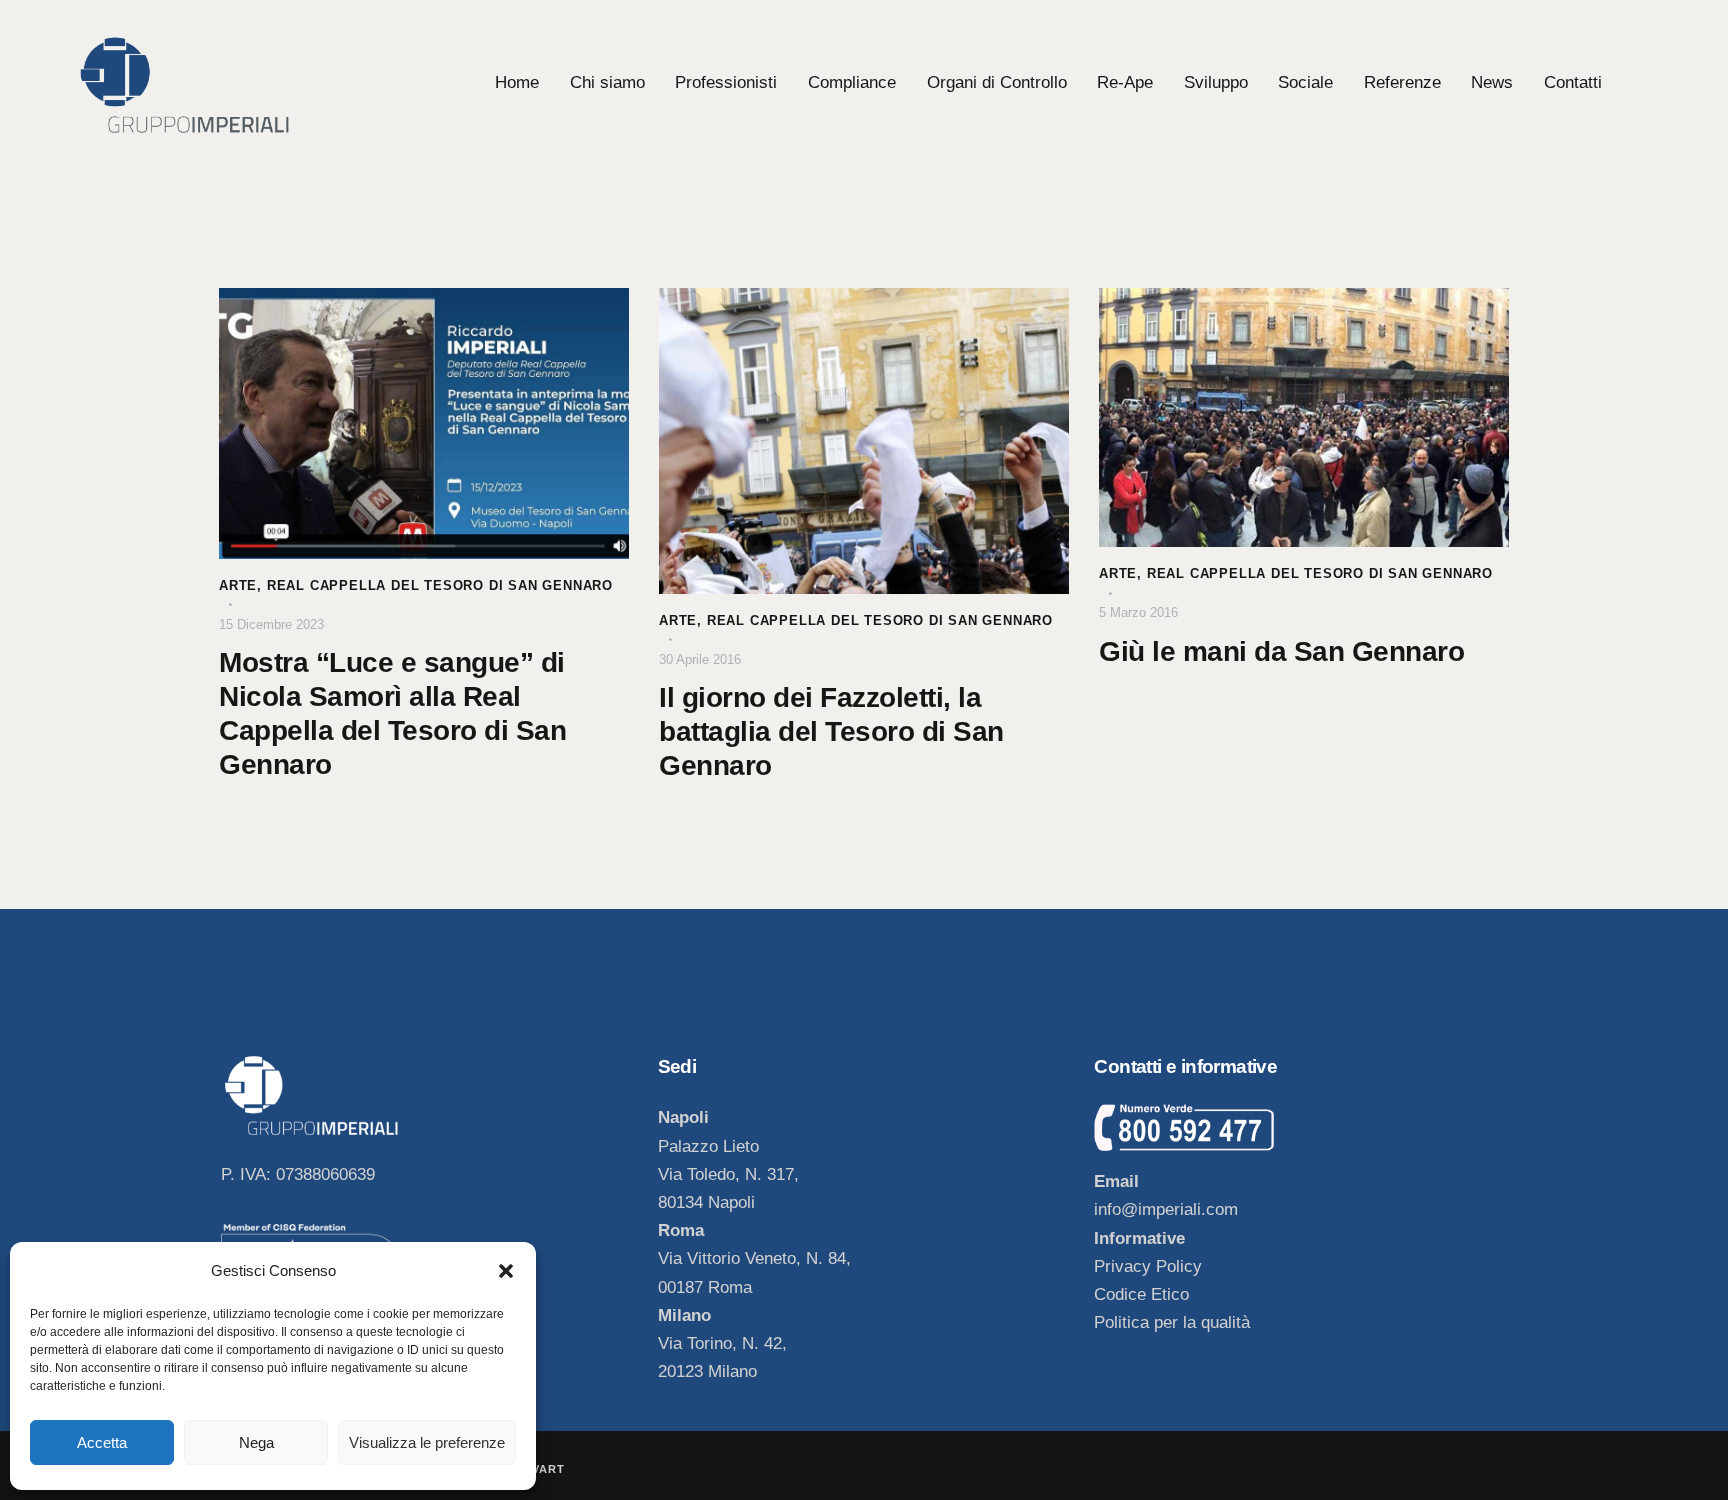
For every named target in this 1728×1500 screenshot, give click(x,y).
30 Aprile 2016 (700, 659)
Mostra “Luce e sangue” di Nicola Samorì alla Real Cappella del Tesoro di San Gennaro (392, 713)
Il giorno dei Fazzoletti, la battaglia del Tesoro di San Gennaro (831, 731)
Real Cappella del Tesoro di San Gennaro (440, 585)
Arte (238, 585)
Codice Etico (1141, 1294)
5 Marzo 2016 (1138, 612)
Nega (256, 1442)
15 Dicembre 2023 (271, 624)
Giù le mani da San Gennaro (1281, 651)
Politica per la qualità (1172, 1322)
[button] (506, 1271)
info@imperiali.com (1166, 1209)
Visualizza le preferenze (427, 1442)
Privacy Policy (1148, 1266)
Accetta (102, 1442)
